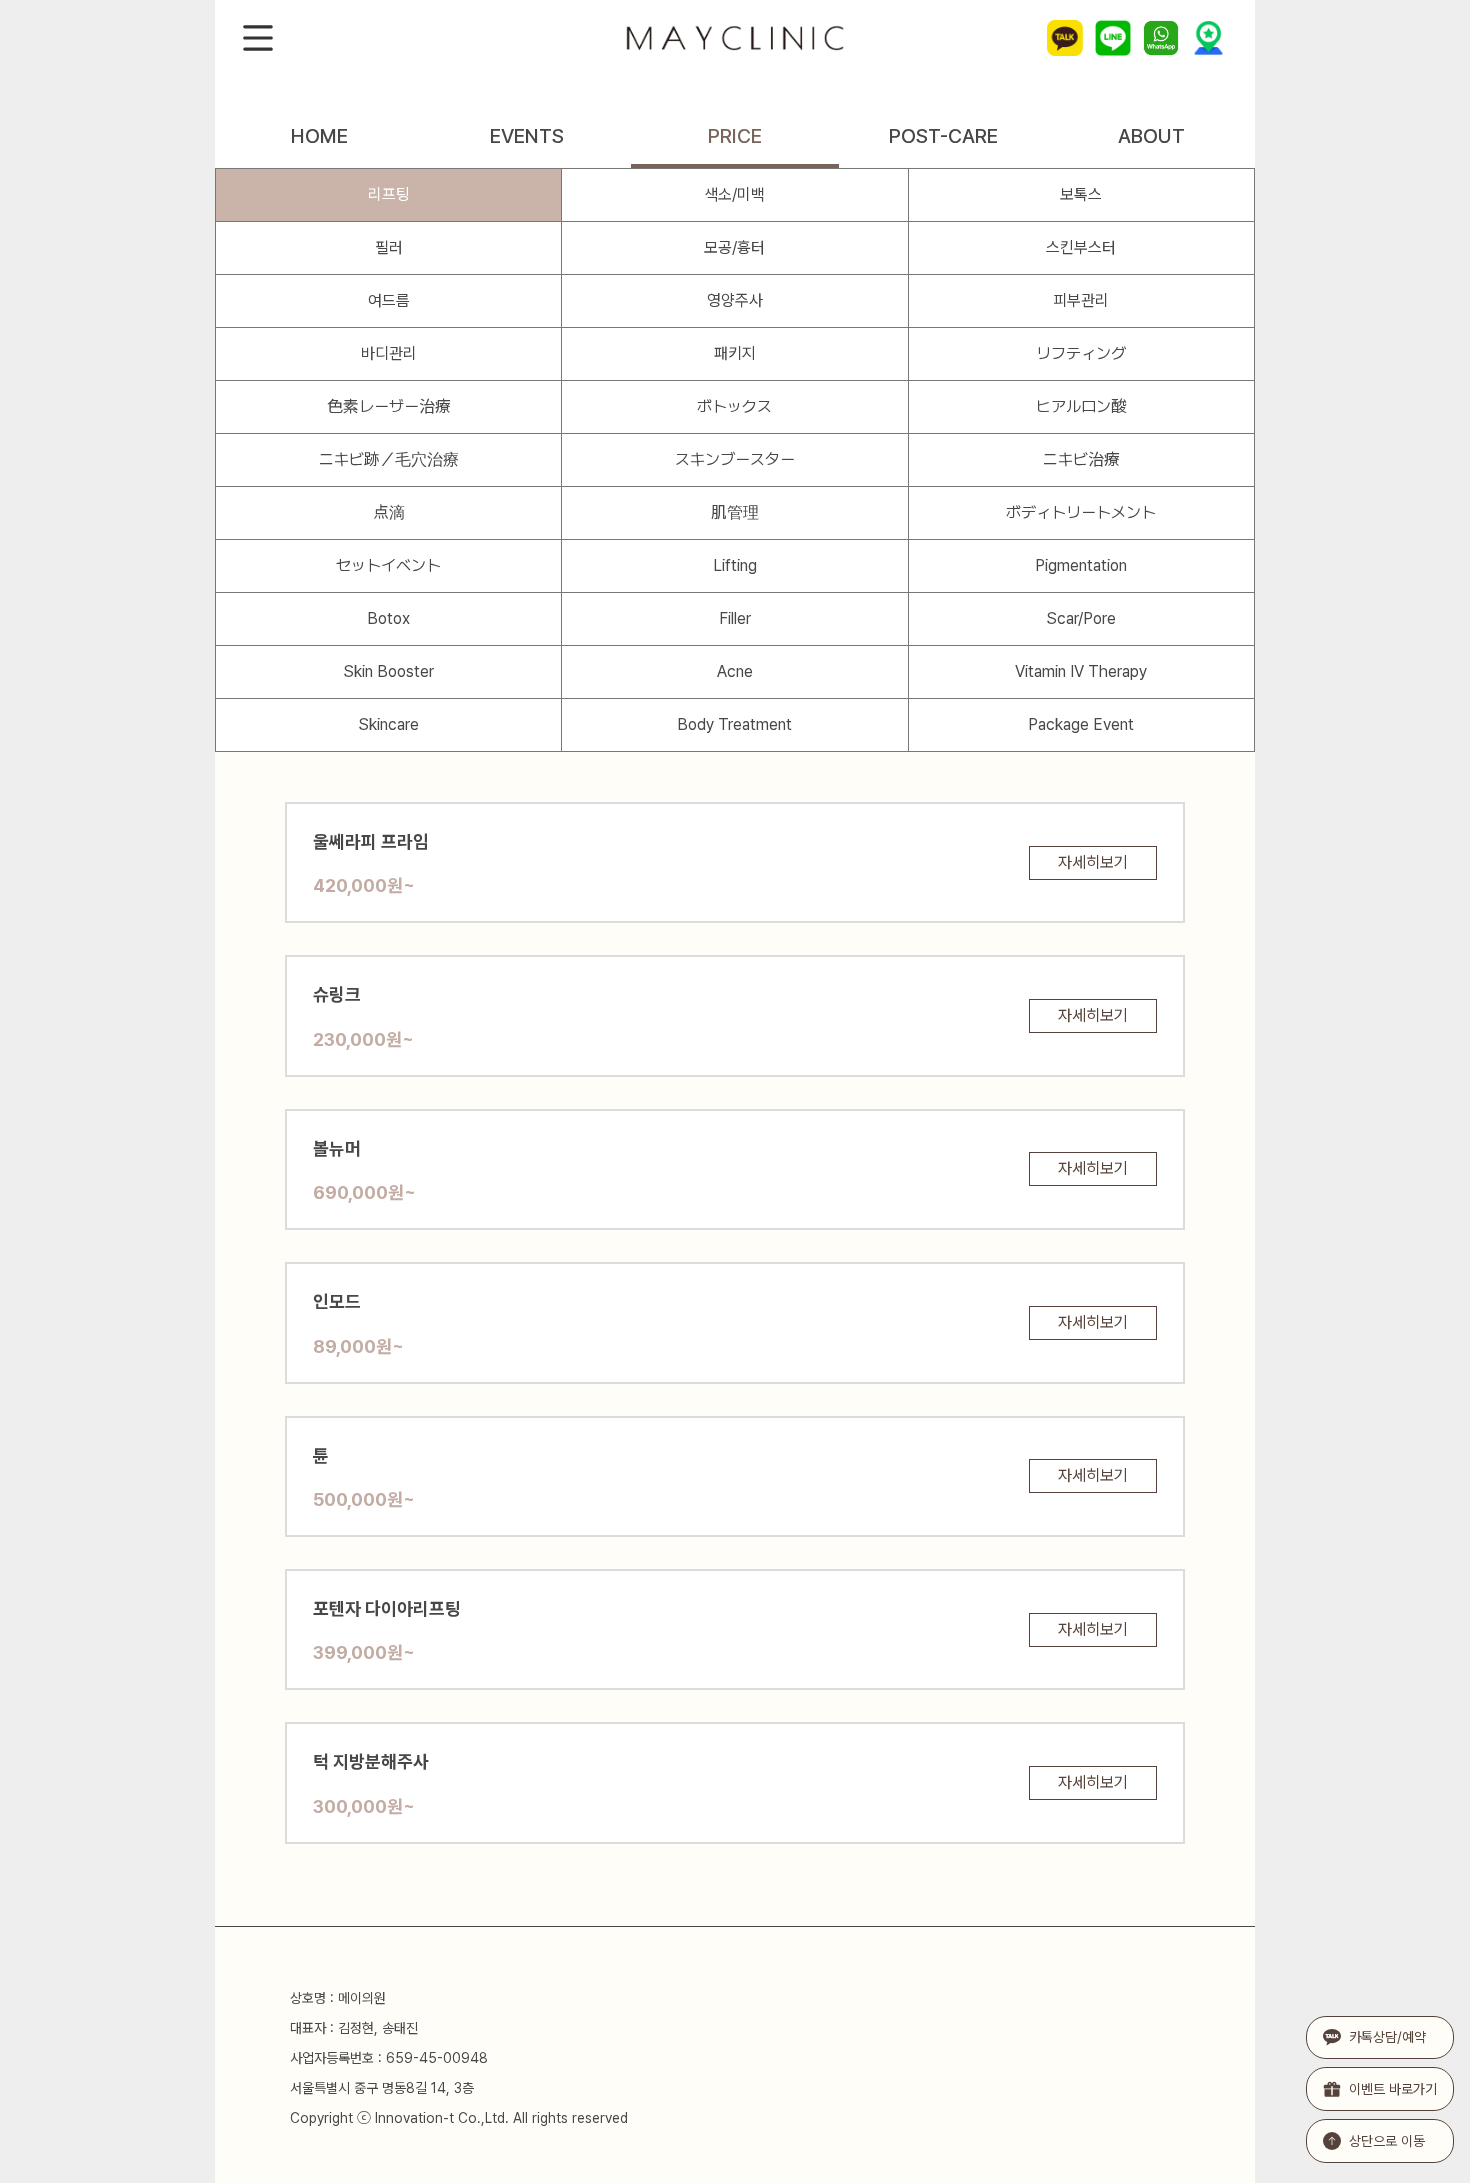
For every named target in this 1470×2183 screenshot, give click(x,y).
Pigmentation (1081, 565)
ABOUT (1151, 136)
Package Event (1081, 724)
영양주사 (735, 300)
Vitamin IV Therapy (1081, 671)
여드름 (389, 300)
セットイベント (388, 565)
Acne (735, 671)
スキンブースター (735, 459)
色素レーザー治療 (389, 406)
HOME (319, 136)
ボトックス (734, 406)
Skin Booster (388, 671)
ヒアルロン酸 (1081, 406)
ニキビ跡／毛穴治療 (389, 459)
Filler (735, 618)
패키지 (735, 353)
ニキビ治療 (1081, 459)
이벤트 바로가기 (1393, 2089)
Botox (388, 618)
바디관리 (389, 353)
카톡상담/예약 (1387, 2037)
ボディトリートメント (1081, 512)
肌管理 (735, 512)
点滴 (389, 512)
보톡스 (1081, 194)
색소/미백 (734, 194)
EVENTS (527, 136)
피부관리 (1081, 300)
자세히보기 (1093, 862)
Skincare (388, 724)
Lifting (735, 565)
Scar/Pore (1081, 618)
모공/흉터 (734, 247)
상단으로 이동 (1387, 2141)
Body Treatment (734, 724)
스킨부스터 (1081, 247)
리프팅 (389, 194)
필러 (389, 247)
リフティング (1081, 353)
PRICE (735, 136)
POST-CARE (943, 136)
